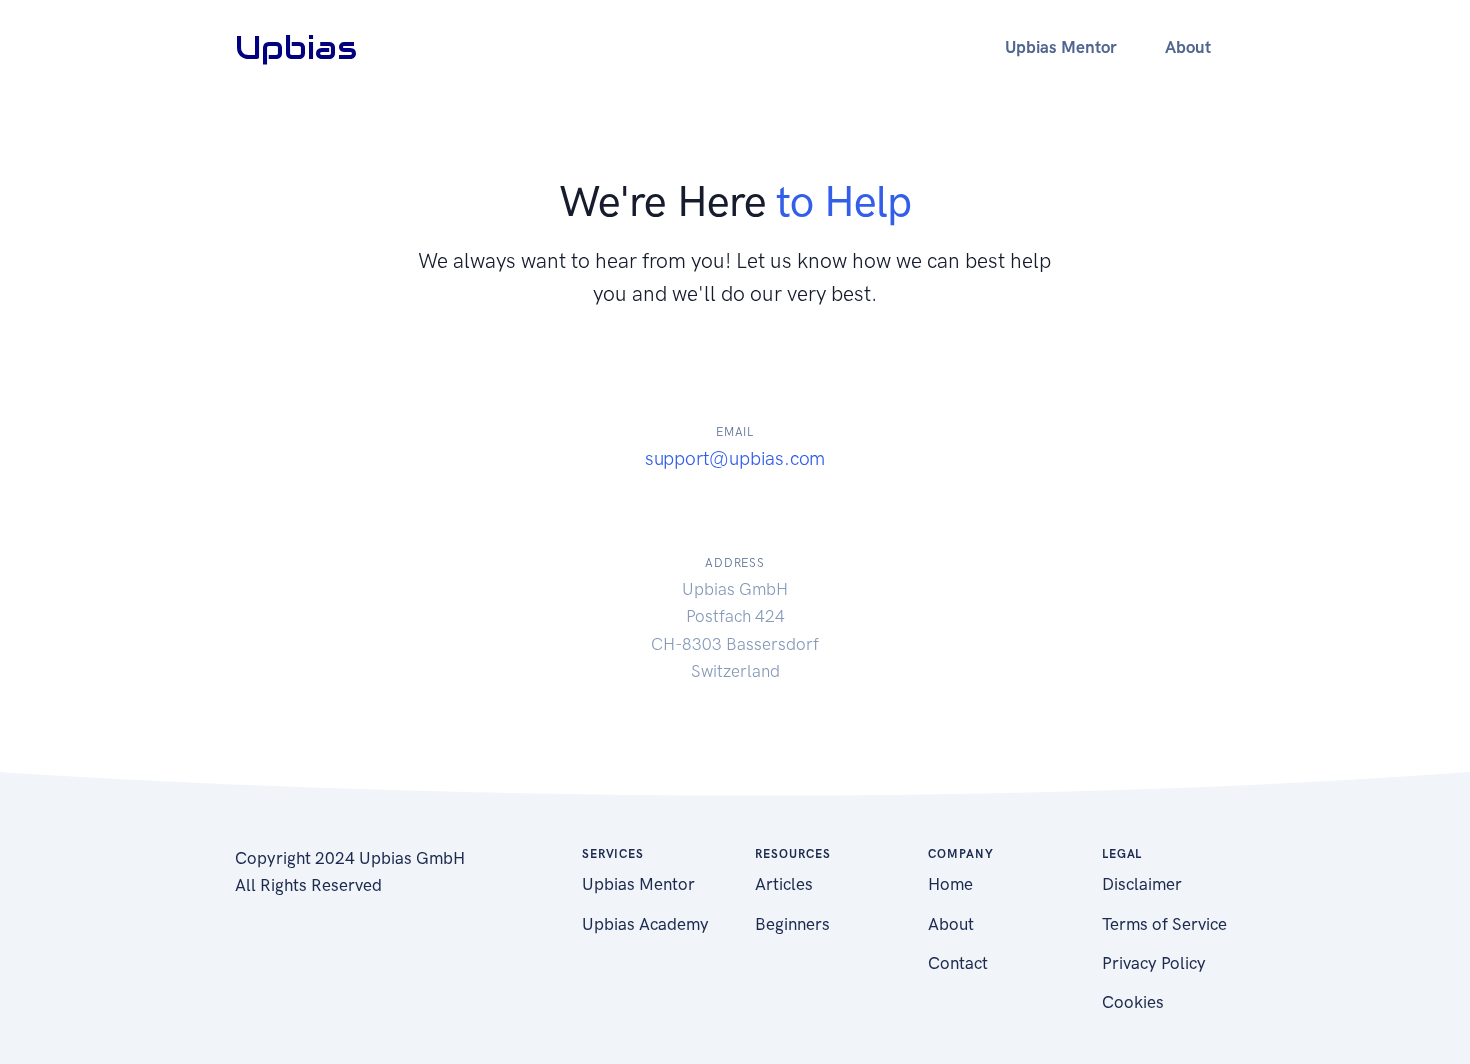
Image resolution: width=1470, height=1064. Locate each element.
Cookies (1133, 1002)
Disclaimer (1142, 884)
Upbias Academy (645, 924)
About (951, 924)
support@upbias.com (735, 458)
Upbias (296, 47)
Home (950, 884)
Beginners (792, 924)
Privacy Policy (1154, 963)
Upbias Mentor (638, 884)
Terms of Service (1164, 924)
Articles (784, 884)
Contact (958, 963)
